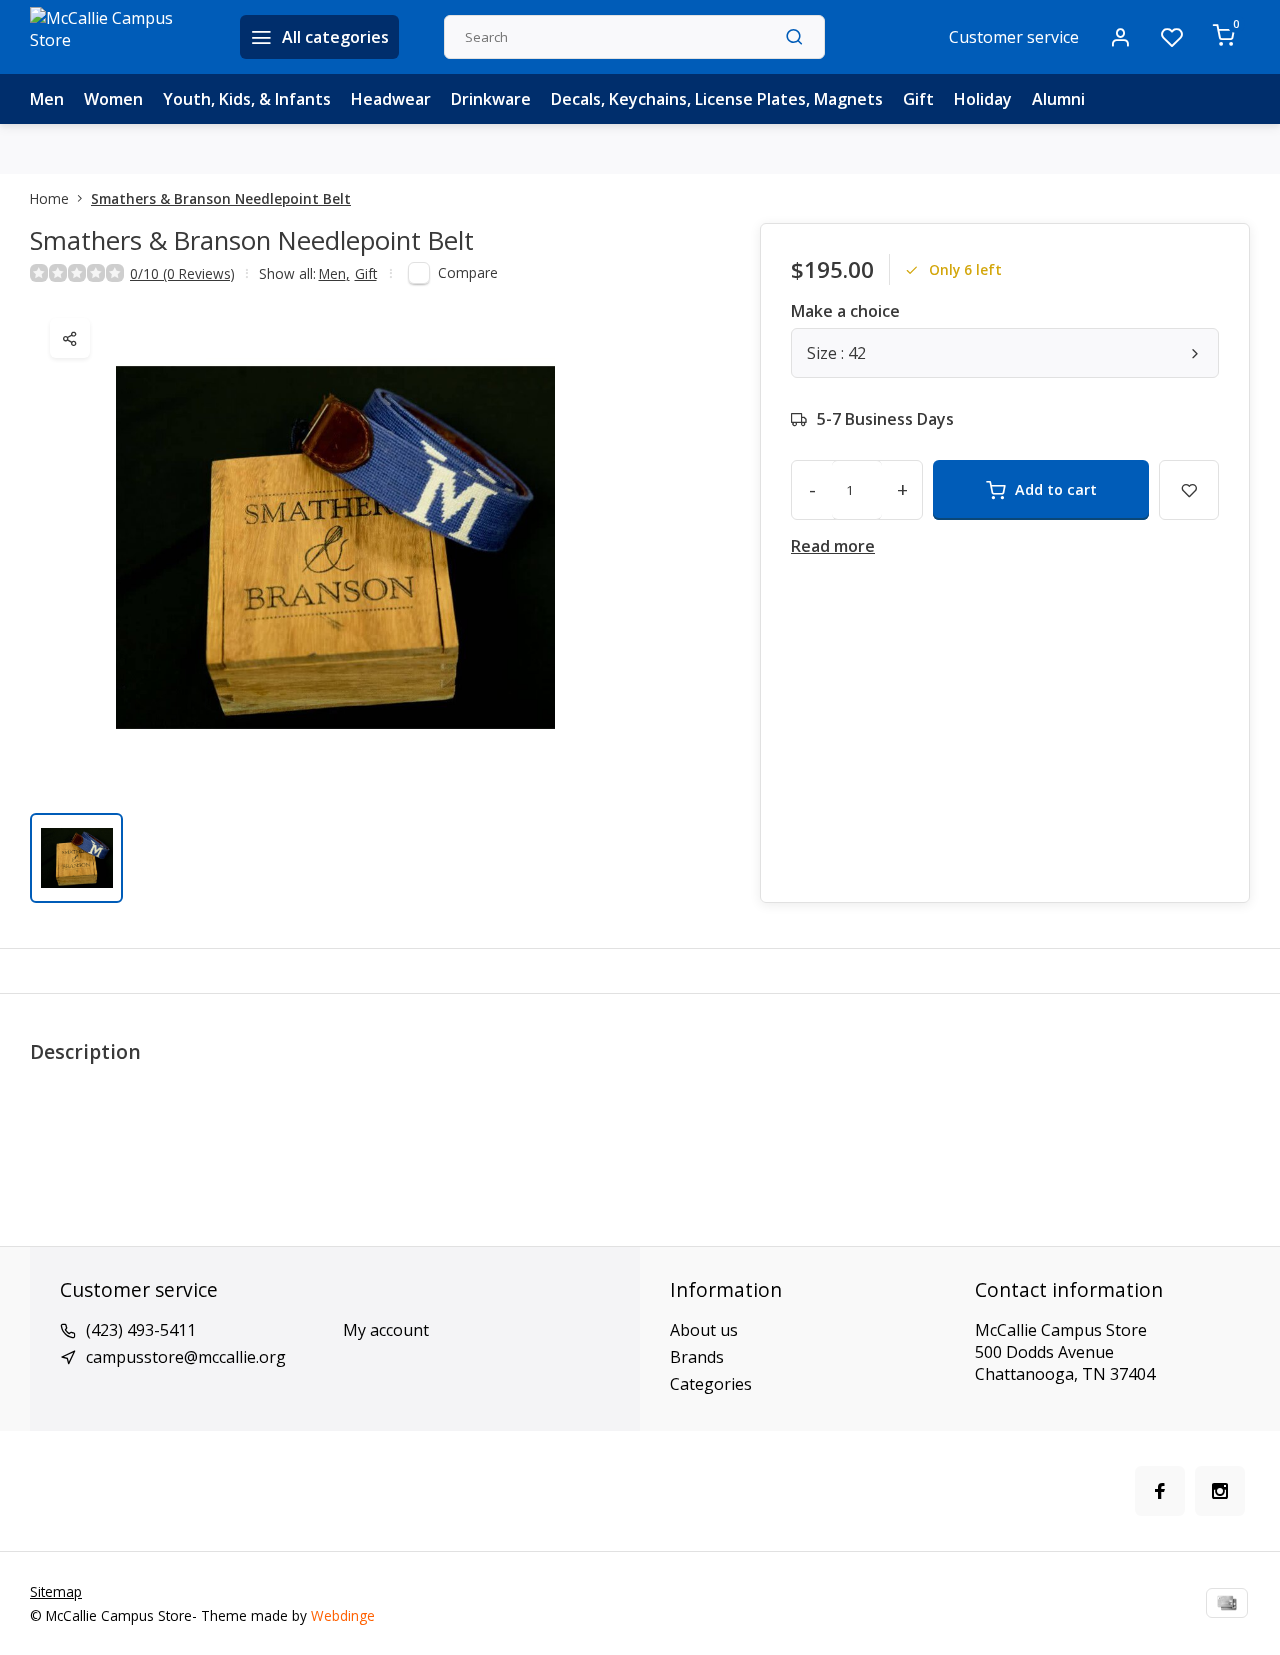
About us (704, 1330)
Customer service (1014, 37)
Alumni (1058, 99)
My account (386, 1330)
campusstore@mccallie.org (186, 1357)
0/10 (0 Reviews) (182, 273)
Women (113, 99)
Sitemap (56, 1591)
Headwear (391, 99)
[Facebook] (1160, 1491)
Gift (918, 99)
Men (47, 99)
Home (49, 198)
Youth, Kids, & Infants (247, 99)
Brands (697, 1357)
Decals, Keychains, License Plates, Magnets (717, 99)
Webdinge (343, 1615)
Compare (468, 272)
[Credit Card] (1227, 1603)
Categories (711, 1384)
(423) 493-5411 (141, 1330)
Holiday (983, 99)
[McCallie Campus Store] (120, 37)
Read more (833, 546)
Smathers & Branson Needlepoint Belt (221, 198)
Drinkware (491, 99)
